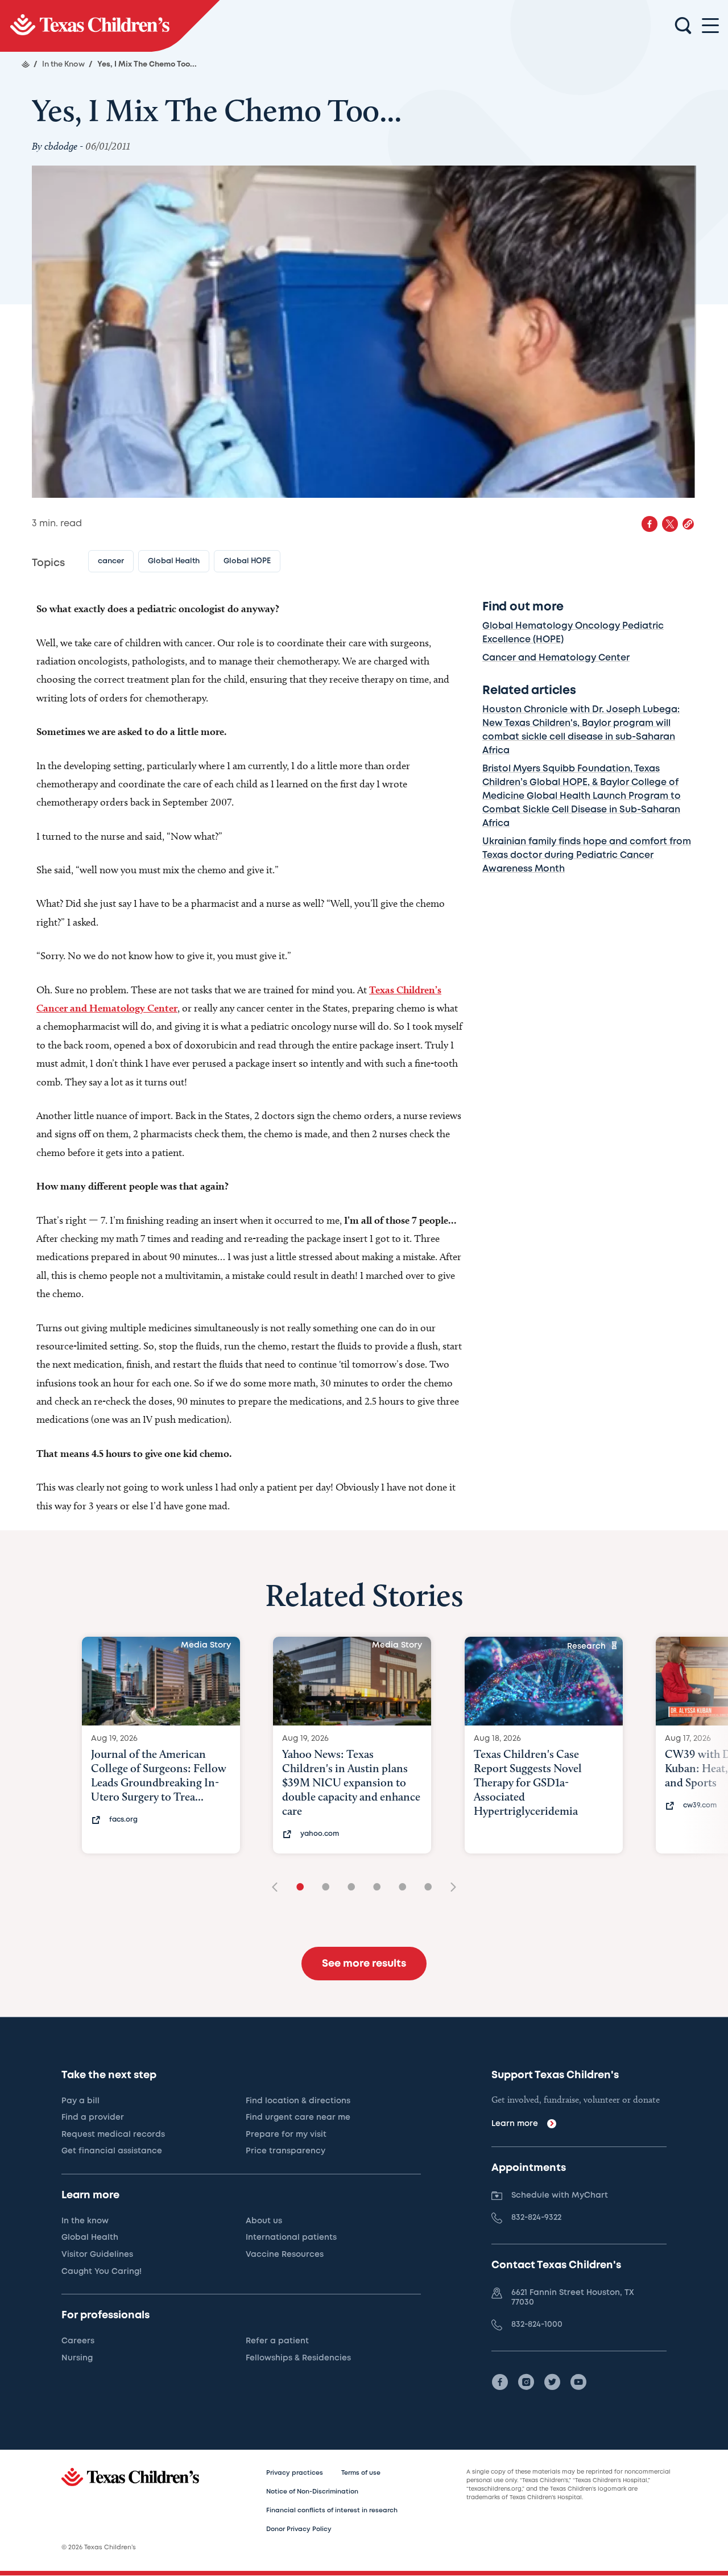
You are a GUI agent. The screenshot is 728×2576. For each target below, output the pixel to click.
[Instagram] (526, 2382)
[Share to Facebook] (650, 524)
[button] (688, 524)
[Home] (26, 64)
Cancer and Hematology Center (556, 658)
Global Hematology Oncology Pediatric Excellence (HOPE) (573, 633)
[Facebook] (500, 2382)
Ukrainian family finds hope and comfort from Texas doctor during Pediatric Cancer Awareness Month (587, 855)
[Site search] (683, 26)
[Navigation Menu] (710, 26)
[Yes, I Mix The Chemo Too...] (110, 26)
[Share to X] (670, 524)
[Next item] (449, 1888)
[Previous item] (279, 1888)
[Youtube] (578, 2382)
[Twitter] (552, 2382)
